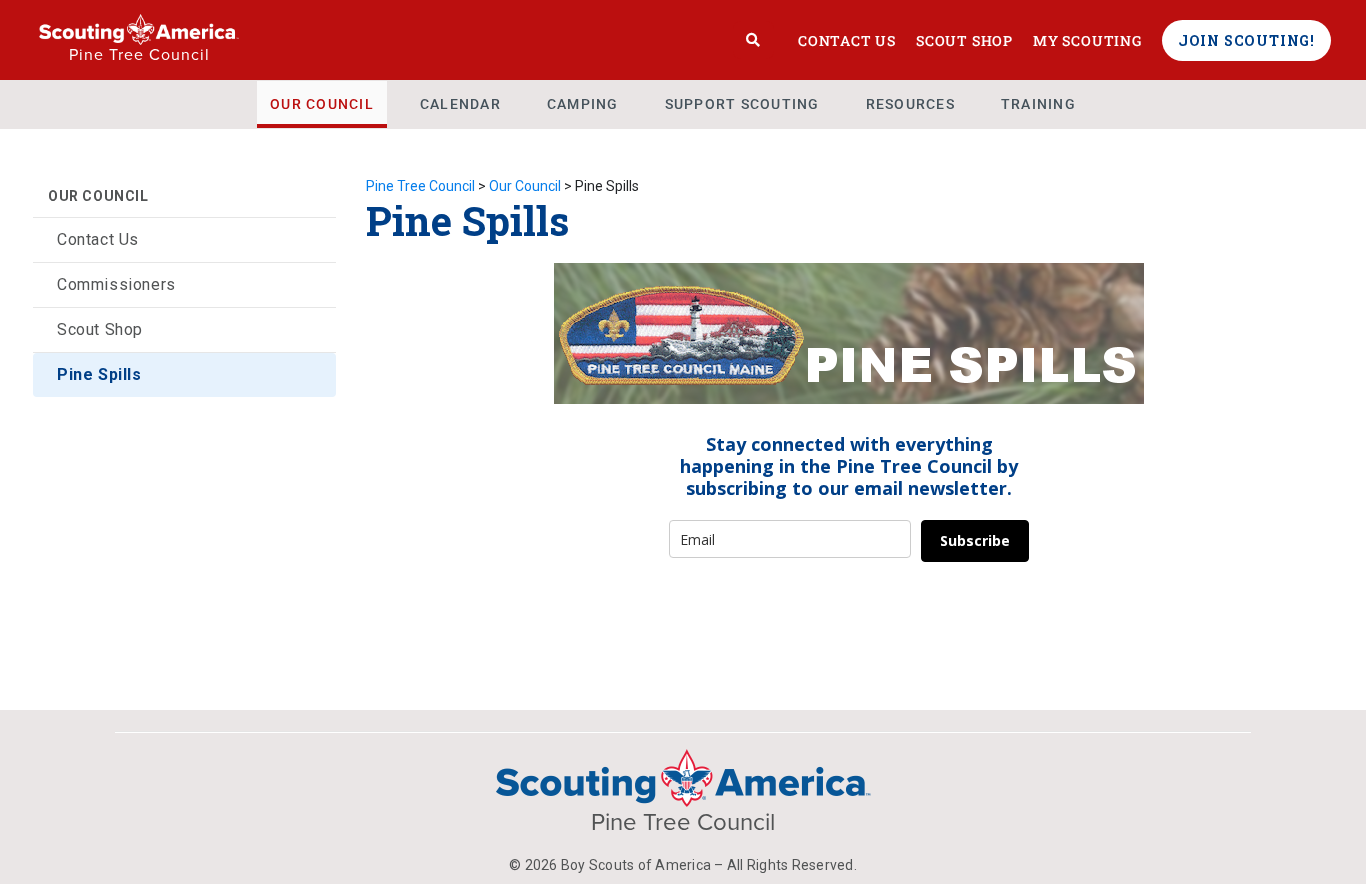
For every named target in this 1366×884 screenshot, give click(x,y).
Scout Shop (964, 40)
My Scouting (1087, 40)
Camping (583, 104)
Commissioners (116, 284)
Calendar (460, 104)
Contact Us (847, 40)
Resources (910, 104)
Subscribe (975, 540)
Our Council (322, 104)
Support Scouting (742, 104)
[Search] (753, 40)
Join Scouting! (1246, 40)
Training (1038, 104)
